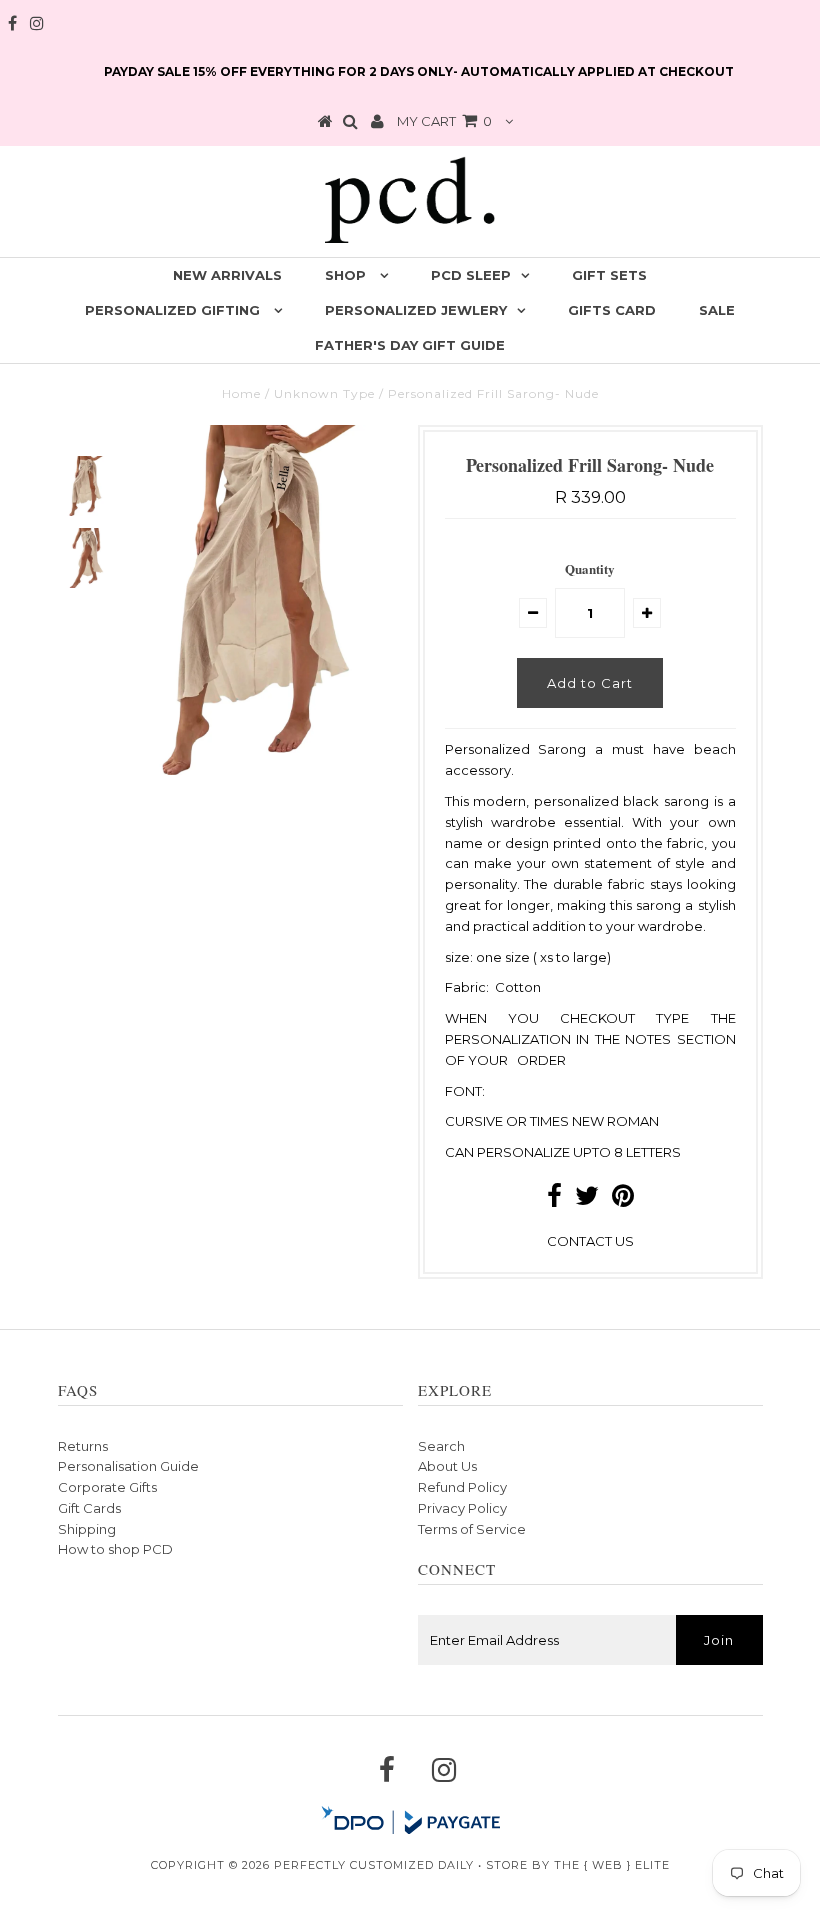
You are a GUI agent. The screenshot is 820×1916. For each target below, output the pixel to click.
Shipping (87, 1529)
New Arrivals (227, 275)
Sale (717, 310)
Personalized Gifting (174, 310)
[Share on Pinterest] (623, 1200)
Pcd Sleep (471, 275)
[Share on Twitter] (587, 1200)
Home (241, 393)
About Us (447, 1466)
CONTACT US (590, 1241)
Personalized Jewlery (416, 310)
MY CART (444, 121)
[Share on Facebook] (554, 1200)
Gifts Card (612, 310)
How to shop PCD (115, 1549)
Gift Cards (89, 1508)
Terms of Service (472, 1529)
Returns (83, 1446)
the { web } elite (612, 1865)
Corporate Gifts (107, 1487)
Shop (347, 275)
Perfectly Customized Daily (374, 1865)
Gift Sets (609, 275)
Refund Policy (462, 1487)
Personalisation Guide (128, 1466)
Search (441, 1446)
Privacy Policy (462, 1508)
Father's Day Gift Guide (410, 345)
